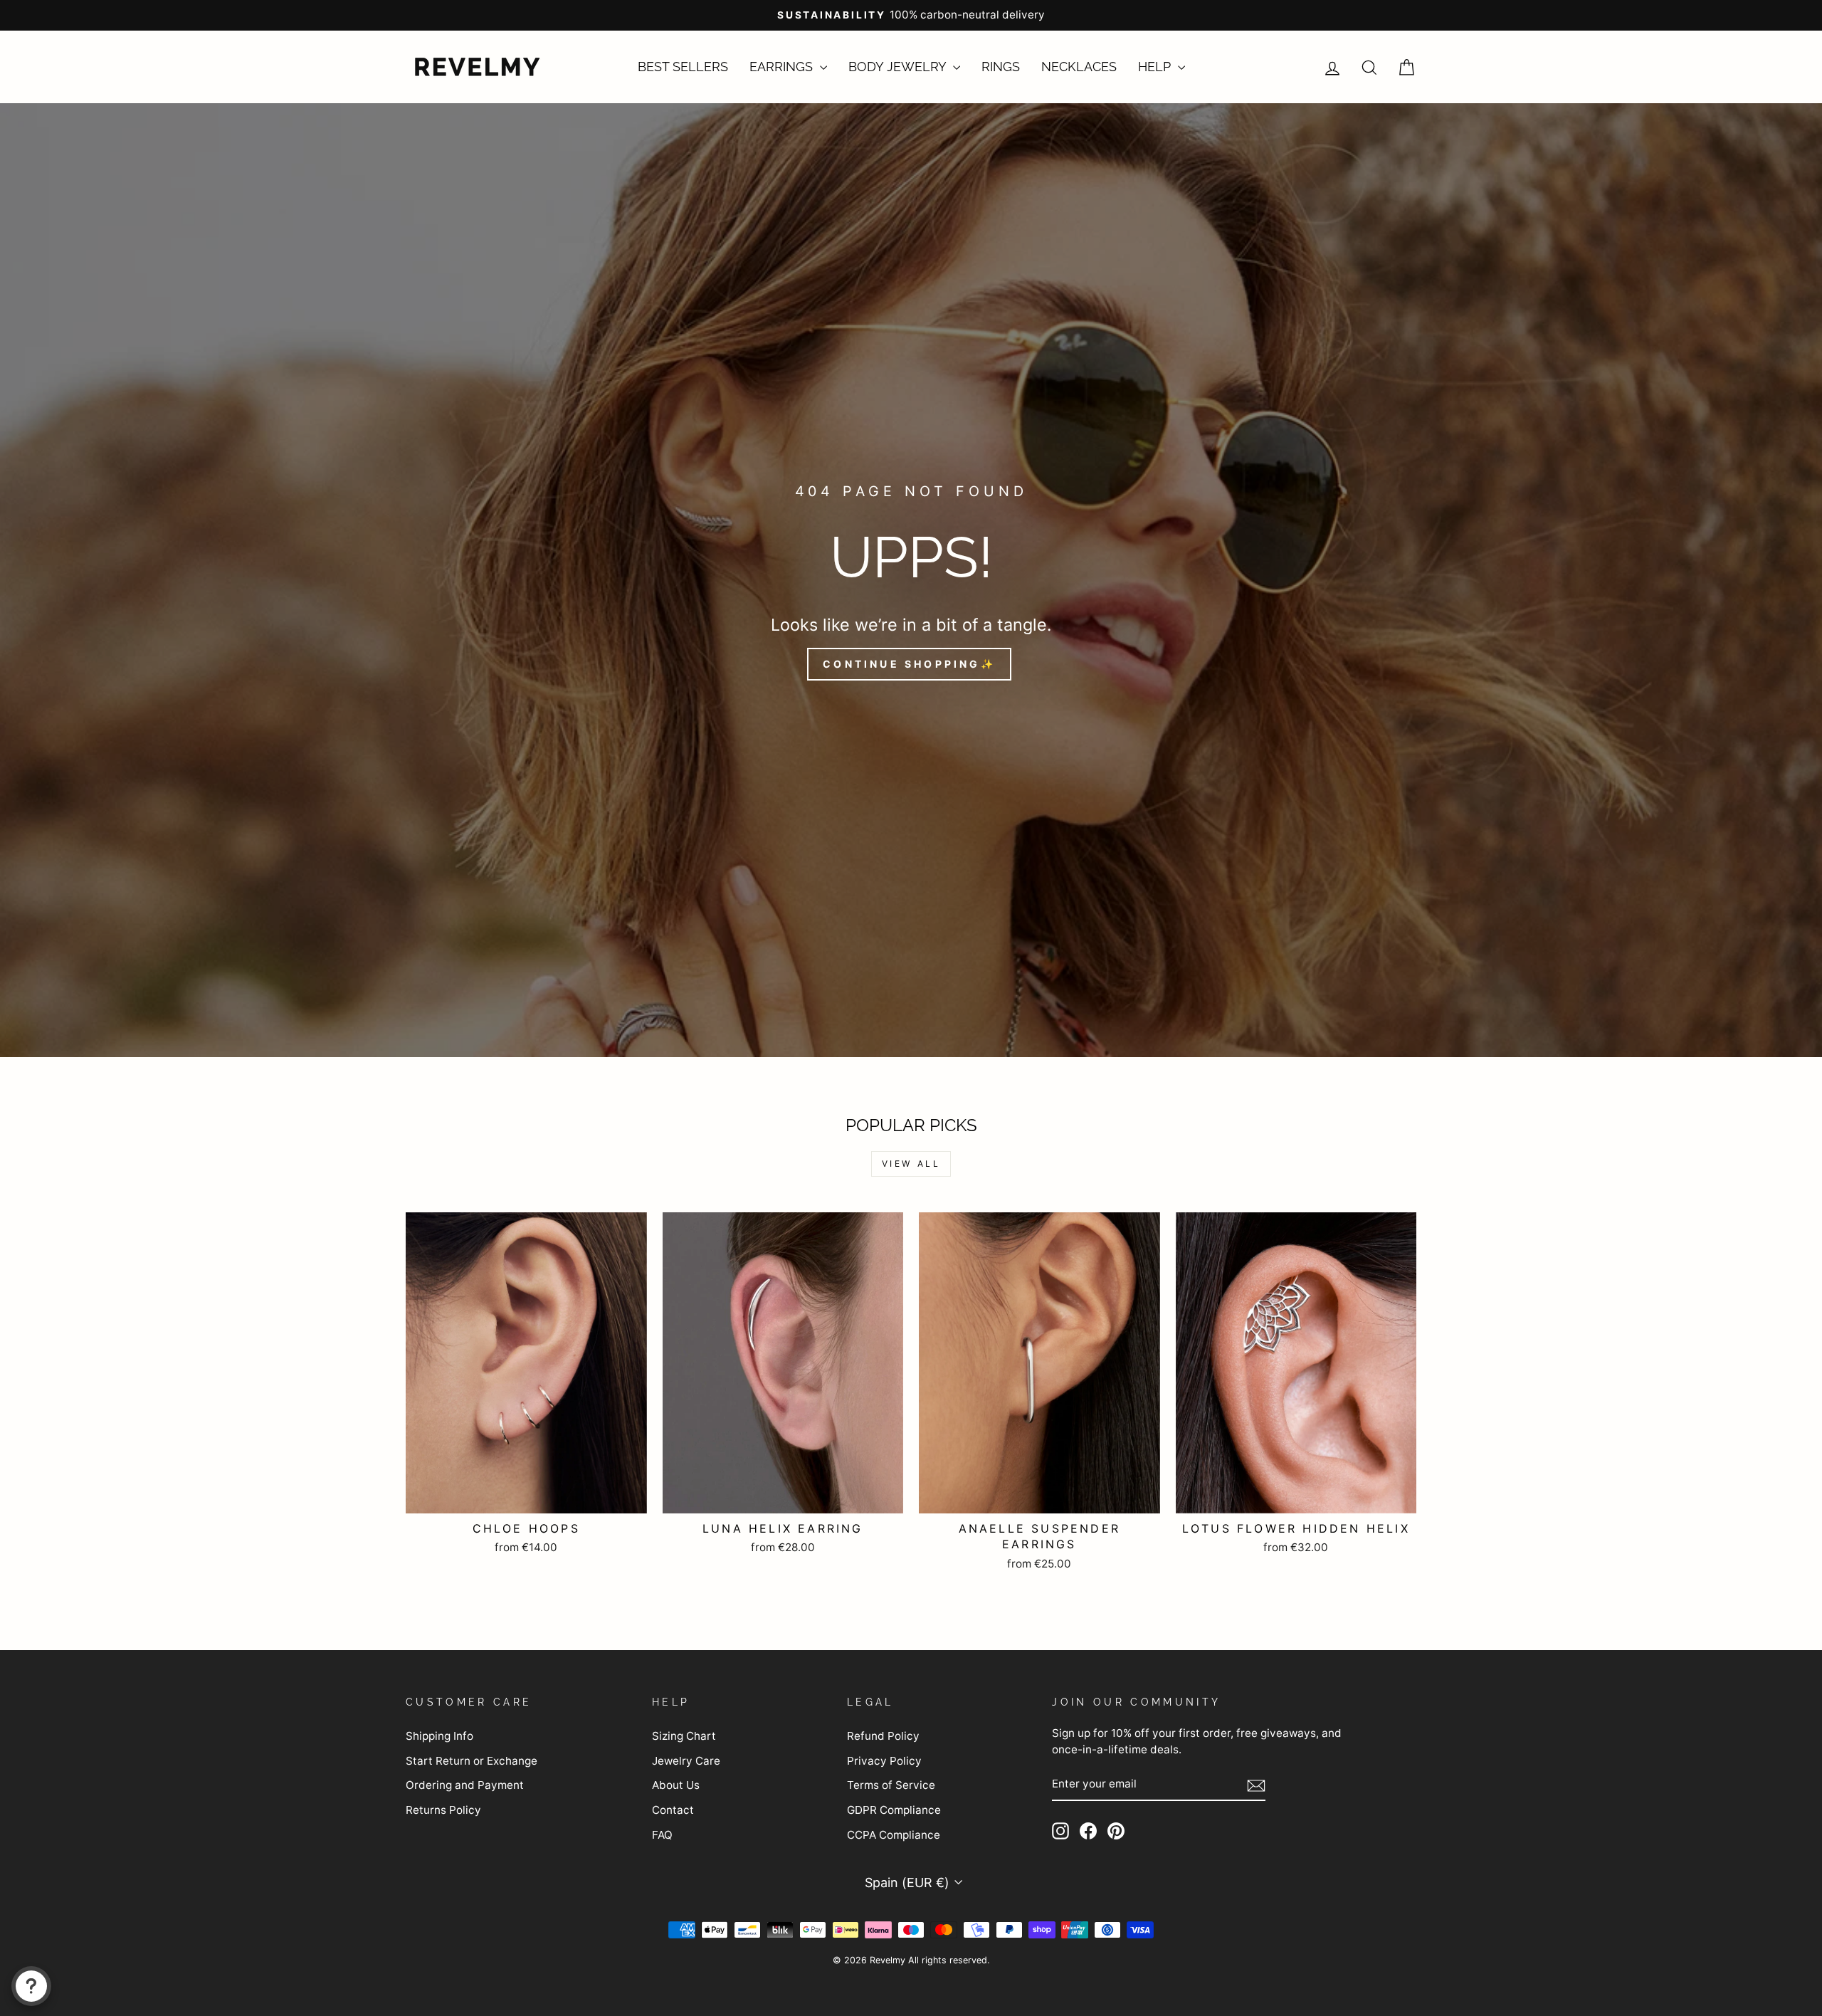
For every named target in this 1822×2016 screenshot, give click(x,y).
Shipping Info (439, 1736)
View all (911, 1164)
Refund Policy (883, 1736)
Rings (1001, 67)
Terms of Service (891, 1785)
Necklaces (1079, 67)
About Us (676, 1785)
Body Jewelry (899, 67)
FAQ (662, 1835)
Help (1156, 67)
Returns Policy (443, 1810)
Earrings (783, 67)
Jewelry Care (686, 1761)
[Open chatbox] (31, 1986)
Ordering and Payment (465, 1785)
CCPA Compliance (894, 1835)
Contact (673, 1810)
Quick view (526, 1495)
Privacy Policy (884, 1761)
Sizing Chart (684, 1736)
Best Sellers (683, 67)
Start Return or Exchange (472, 1761)
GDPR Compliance (894, 1810)
